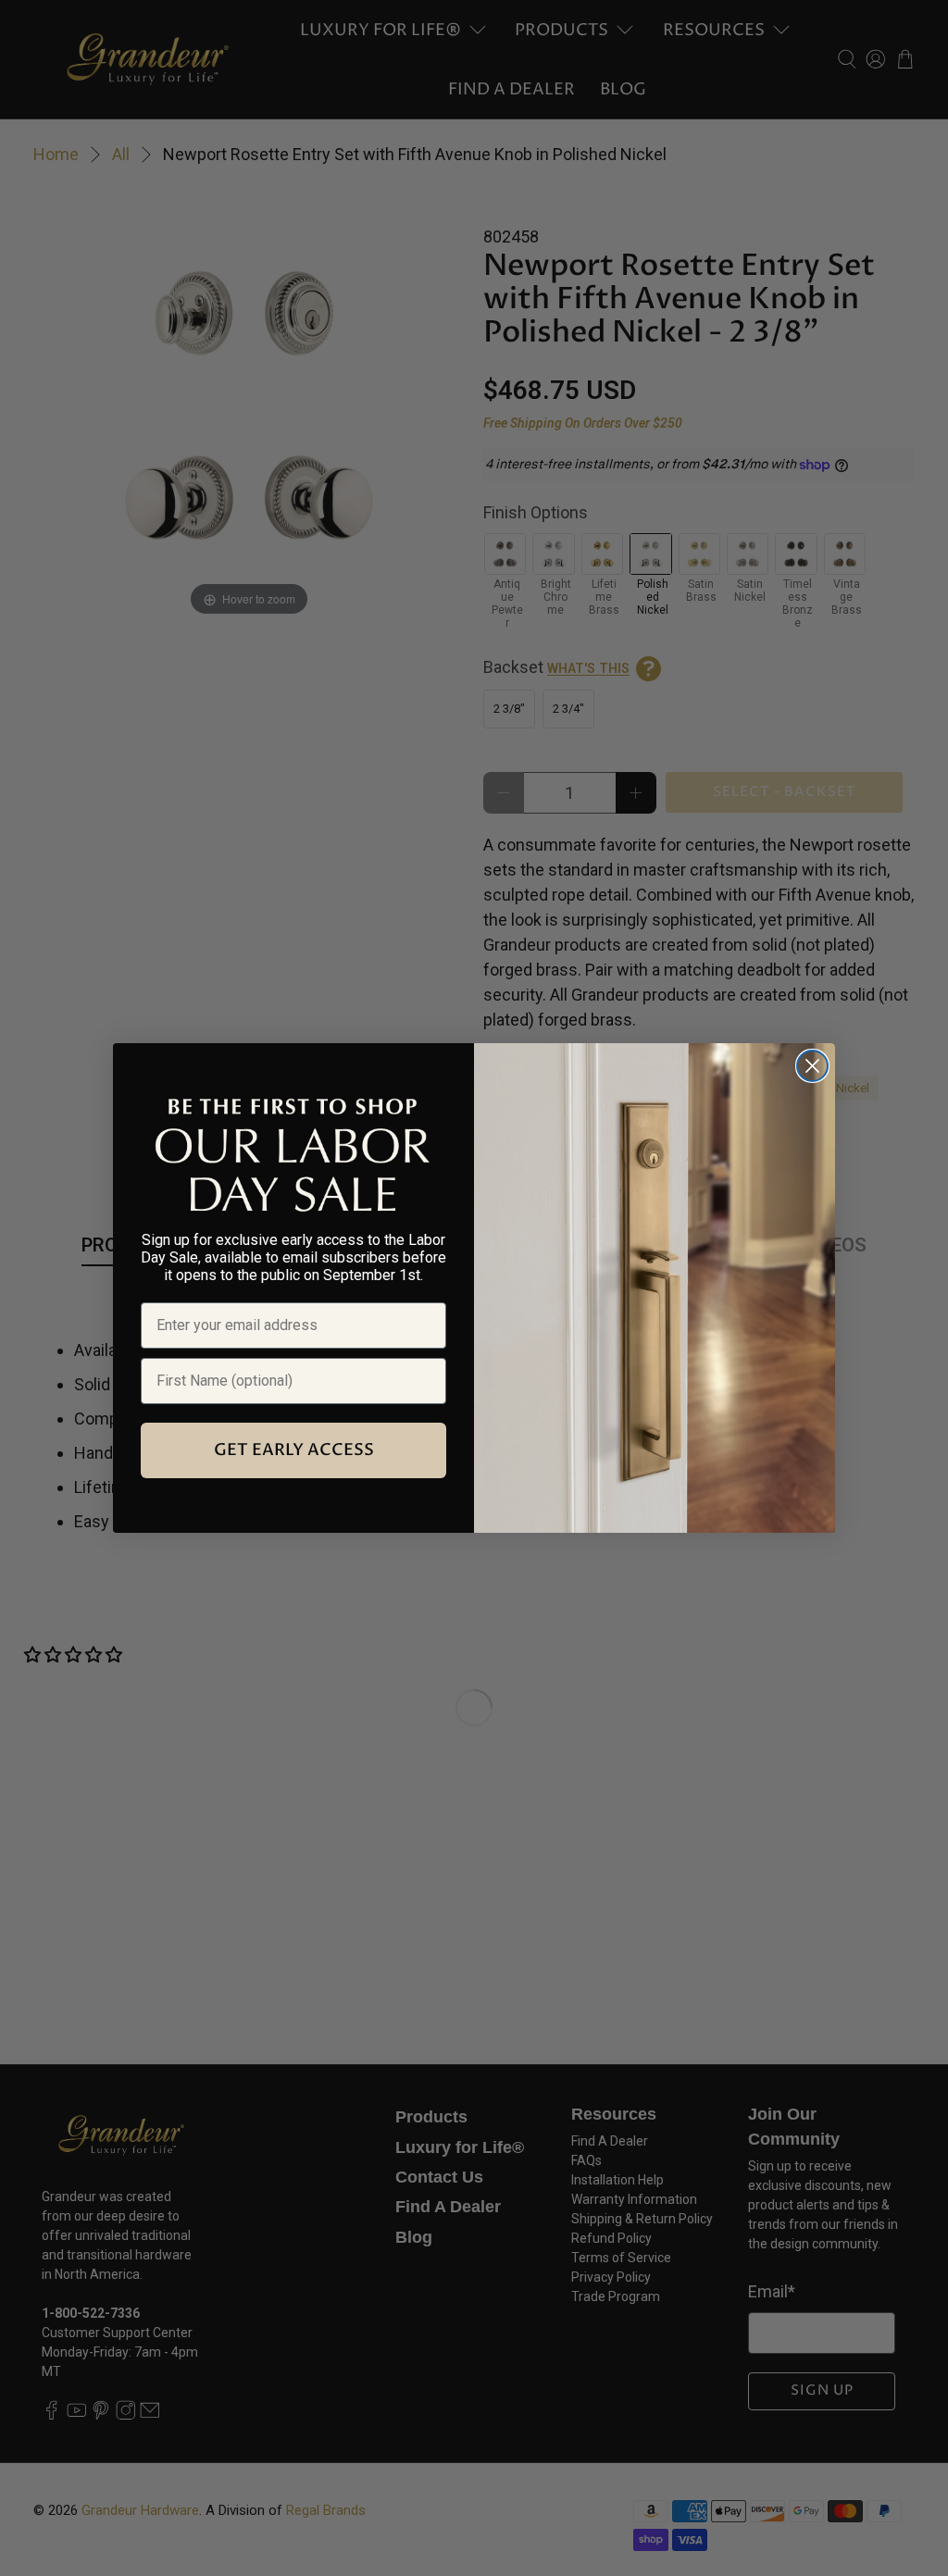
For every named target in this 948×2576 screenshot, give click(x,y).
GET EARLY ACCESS (294, 1450)
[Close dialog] (812, 1066)
